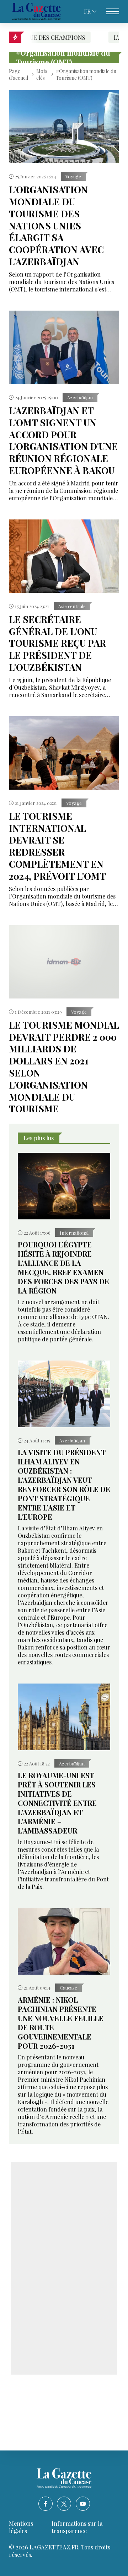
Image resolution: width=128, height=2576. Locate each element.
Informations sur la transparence (77, 2527)
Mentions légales (21, 2527)
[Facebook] (46, 2504)
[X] (64, 2504)
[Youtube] (83, 2504)
